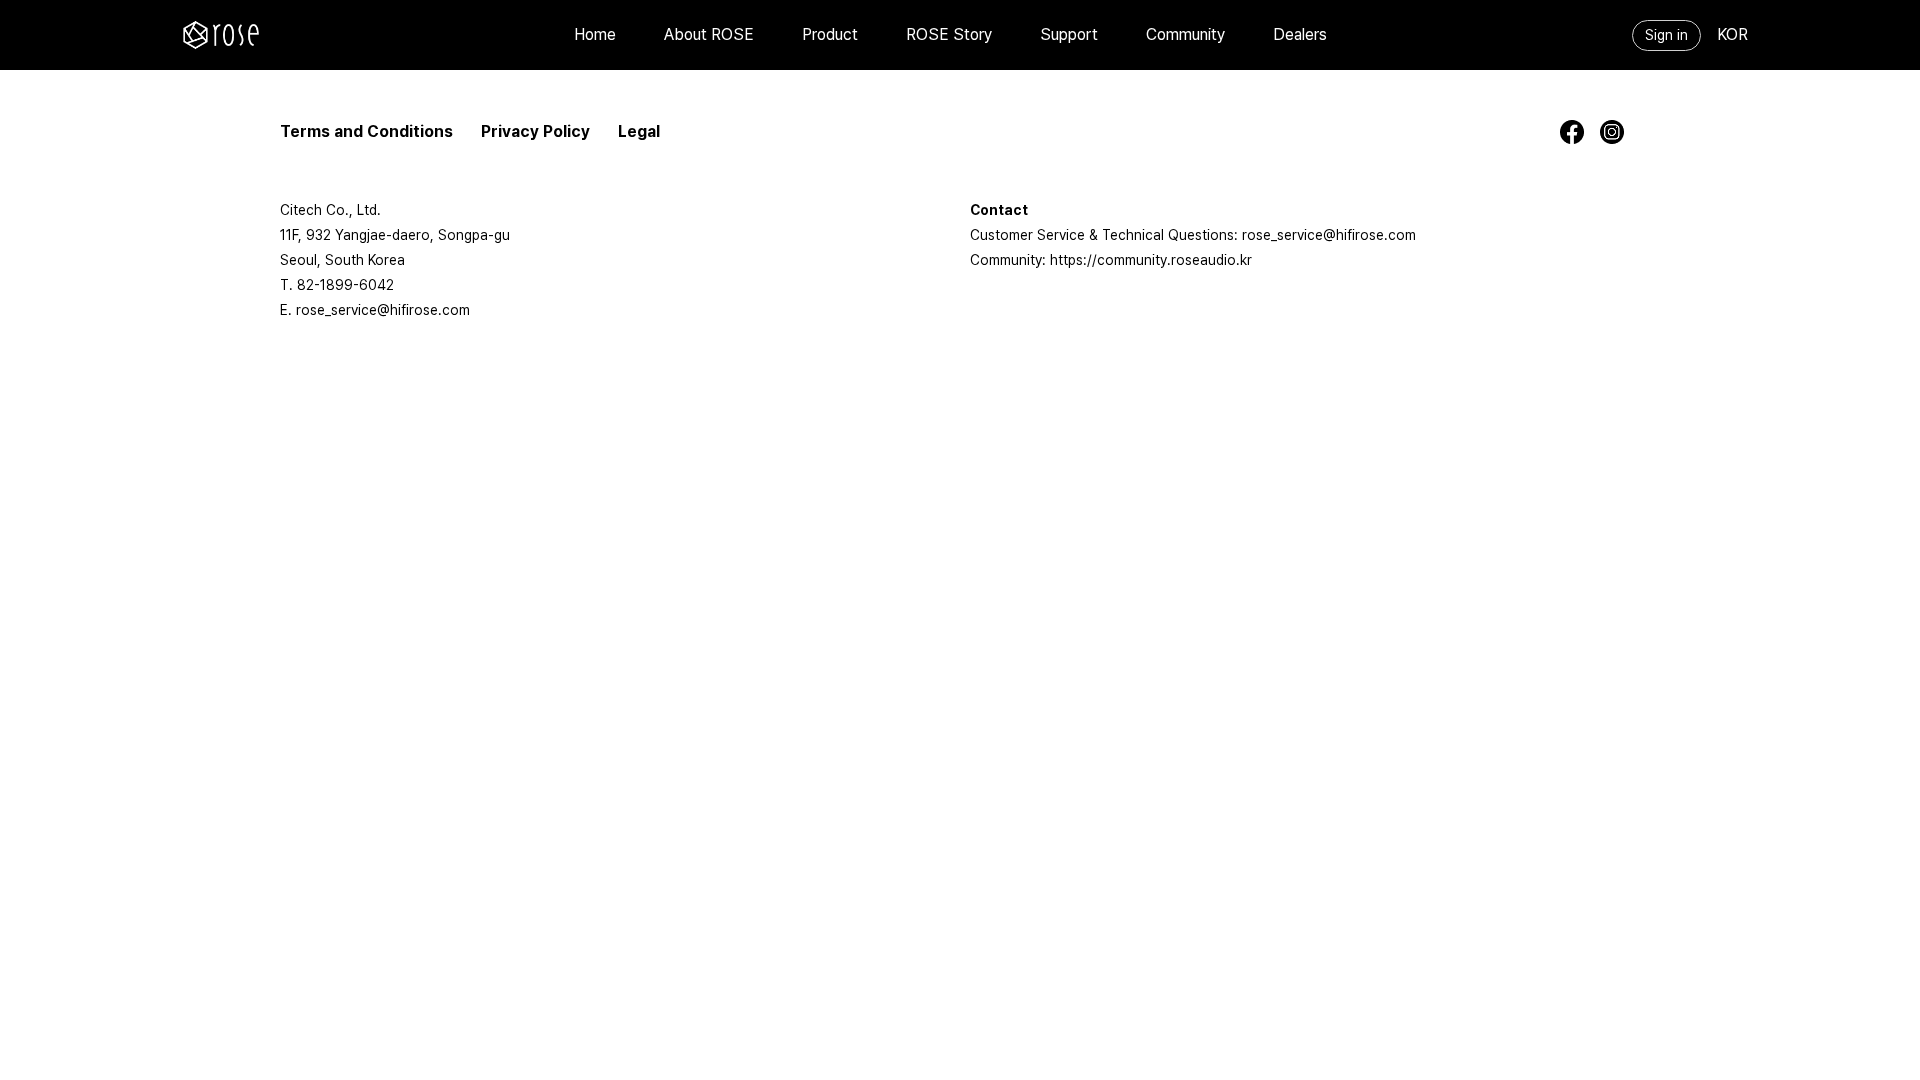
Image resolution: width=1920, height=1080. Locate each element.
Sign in (1666, 35)
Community (1185, 34)
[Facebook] (1580, 132)
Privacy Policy (535, 131)
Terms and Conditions (366, 131)
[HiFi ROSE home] (221, 35)
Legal (639, 131)
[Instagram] (1620, 132)
